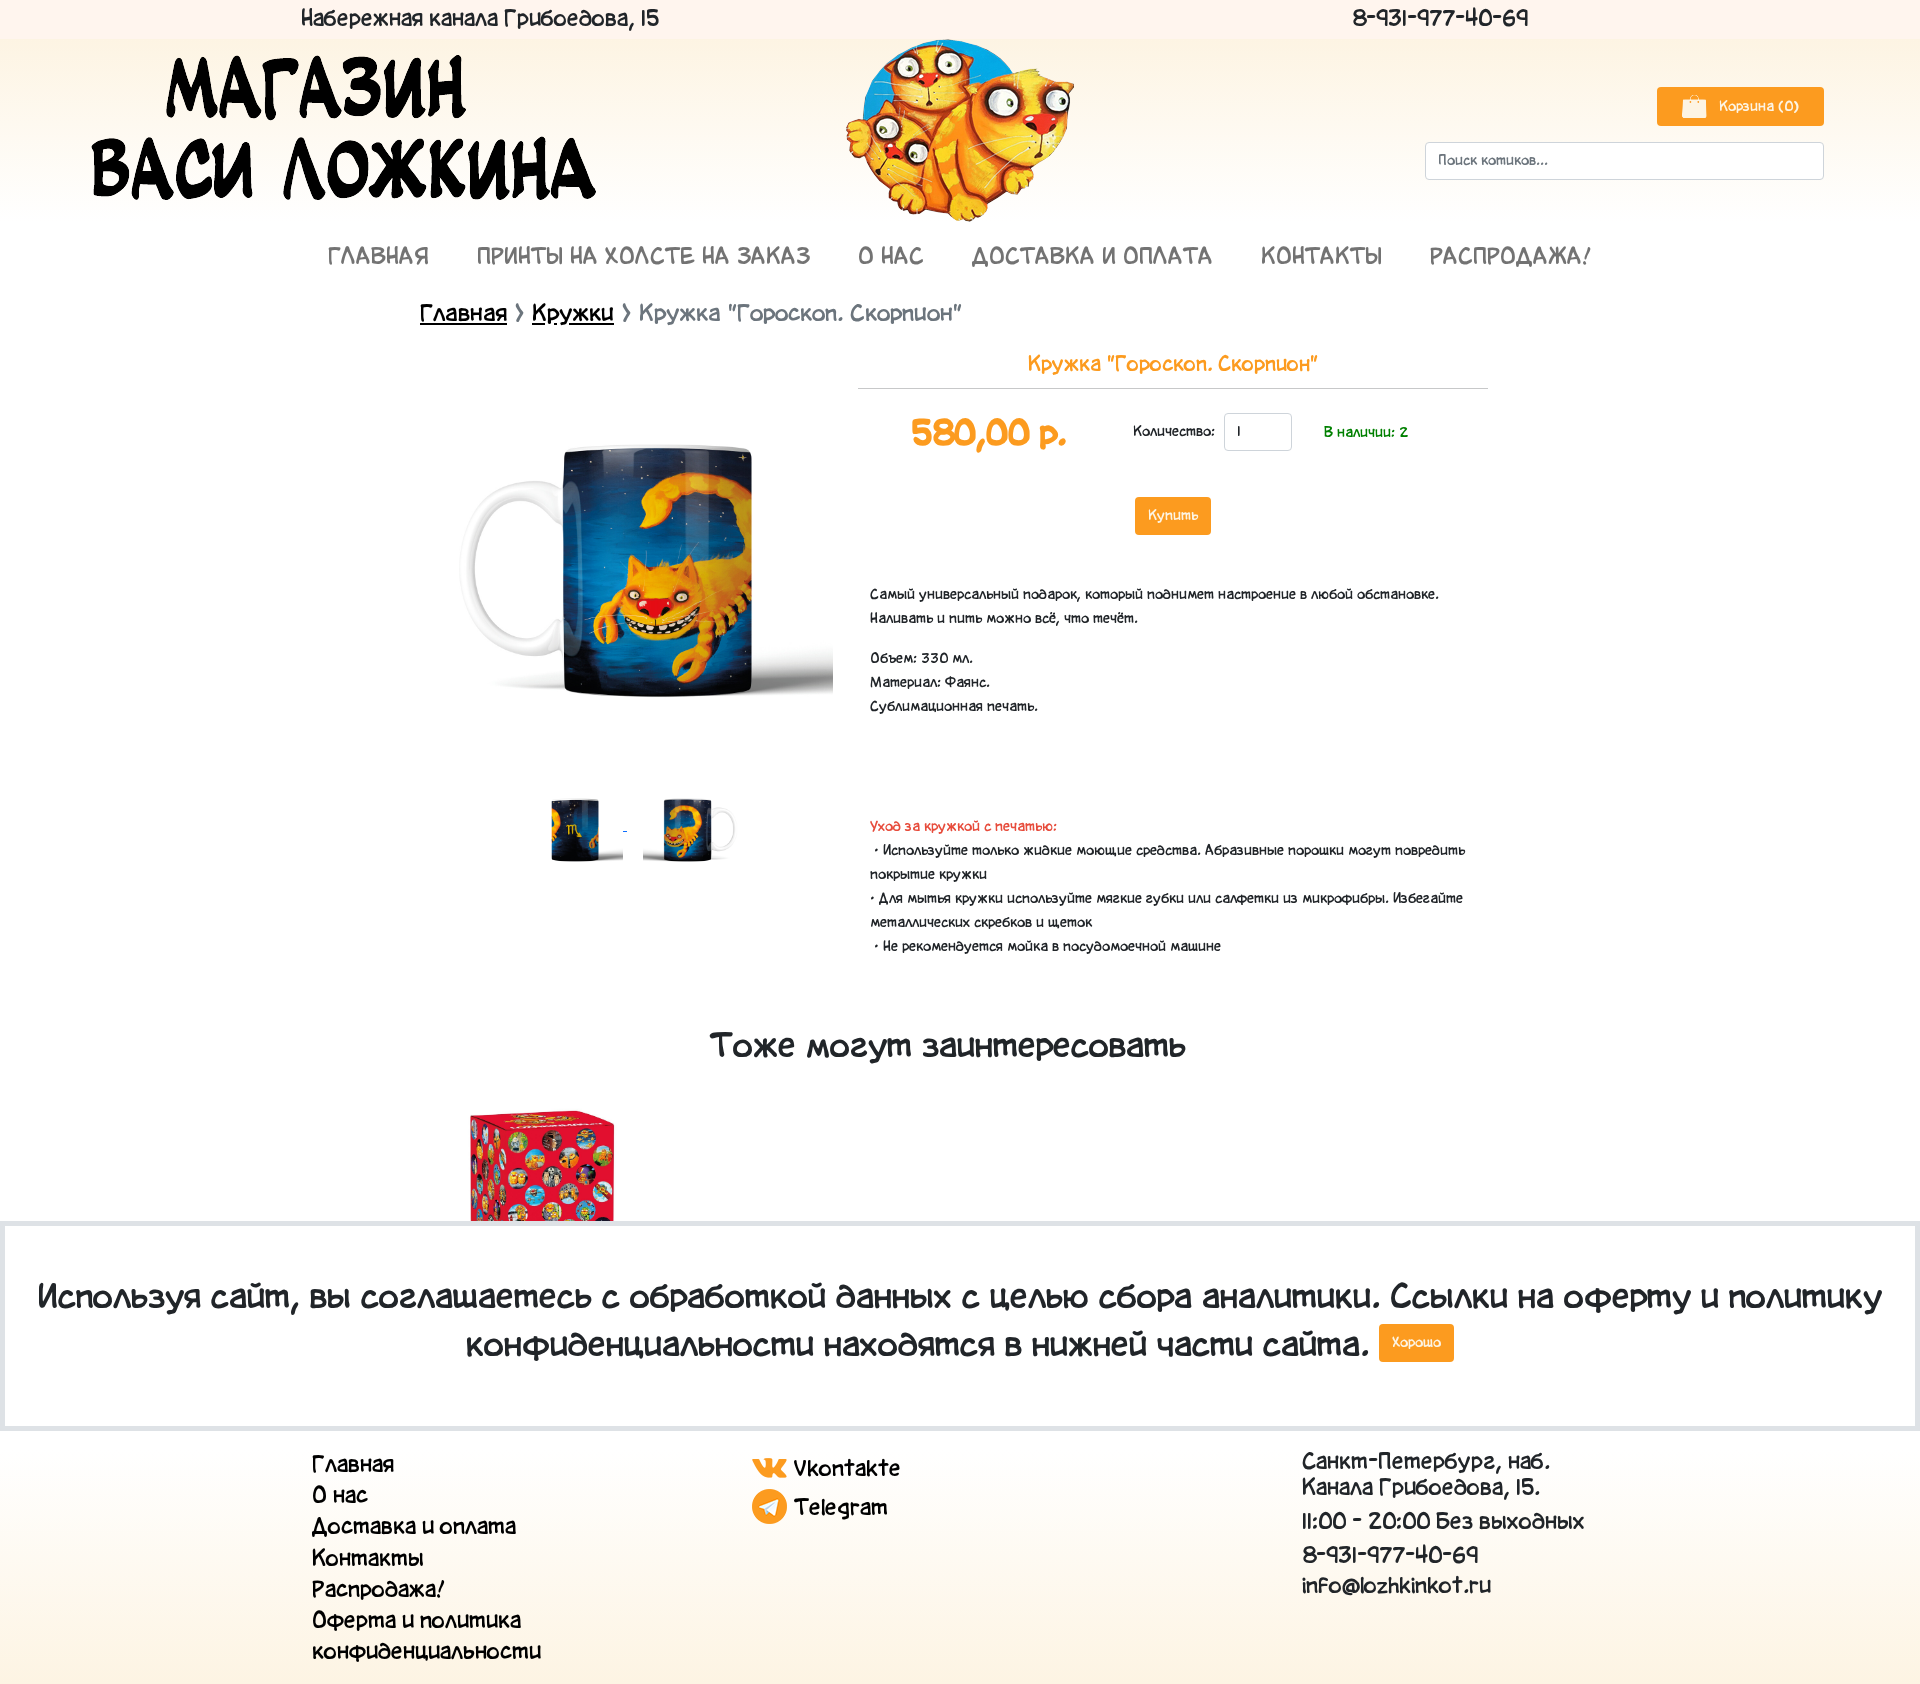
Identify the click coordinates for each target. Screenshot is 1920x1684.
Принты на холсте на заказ (643, 257)
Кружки (573, 314)
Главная (378, 257)
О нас (891, 257)
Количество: (1173, 432)
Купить (1173, 516)
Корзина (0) (1757, 107)
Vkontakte (844, 1469)
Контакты (1321, 257)
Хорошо (1416, 1343)
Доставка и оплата (1092, 257)
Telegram (837, 1508)
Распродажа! (1511, 257)
